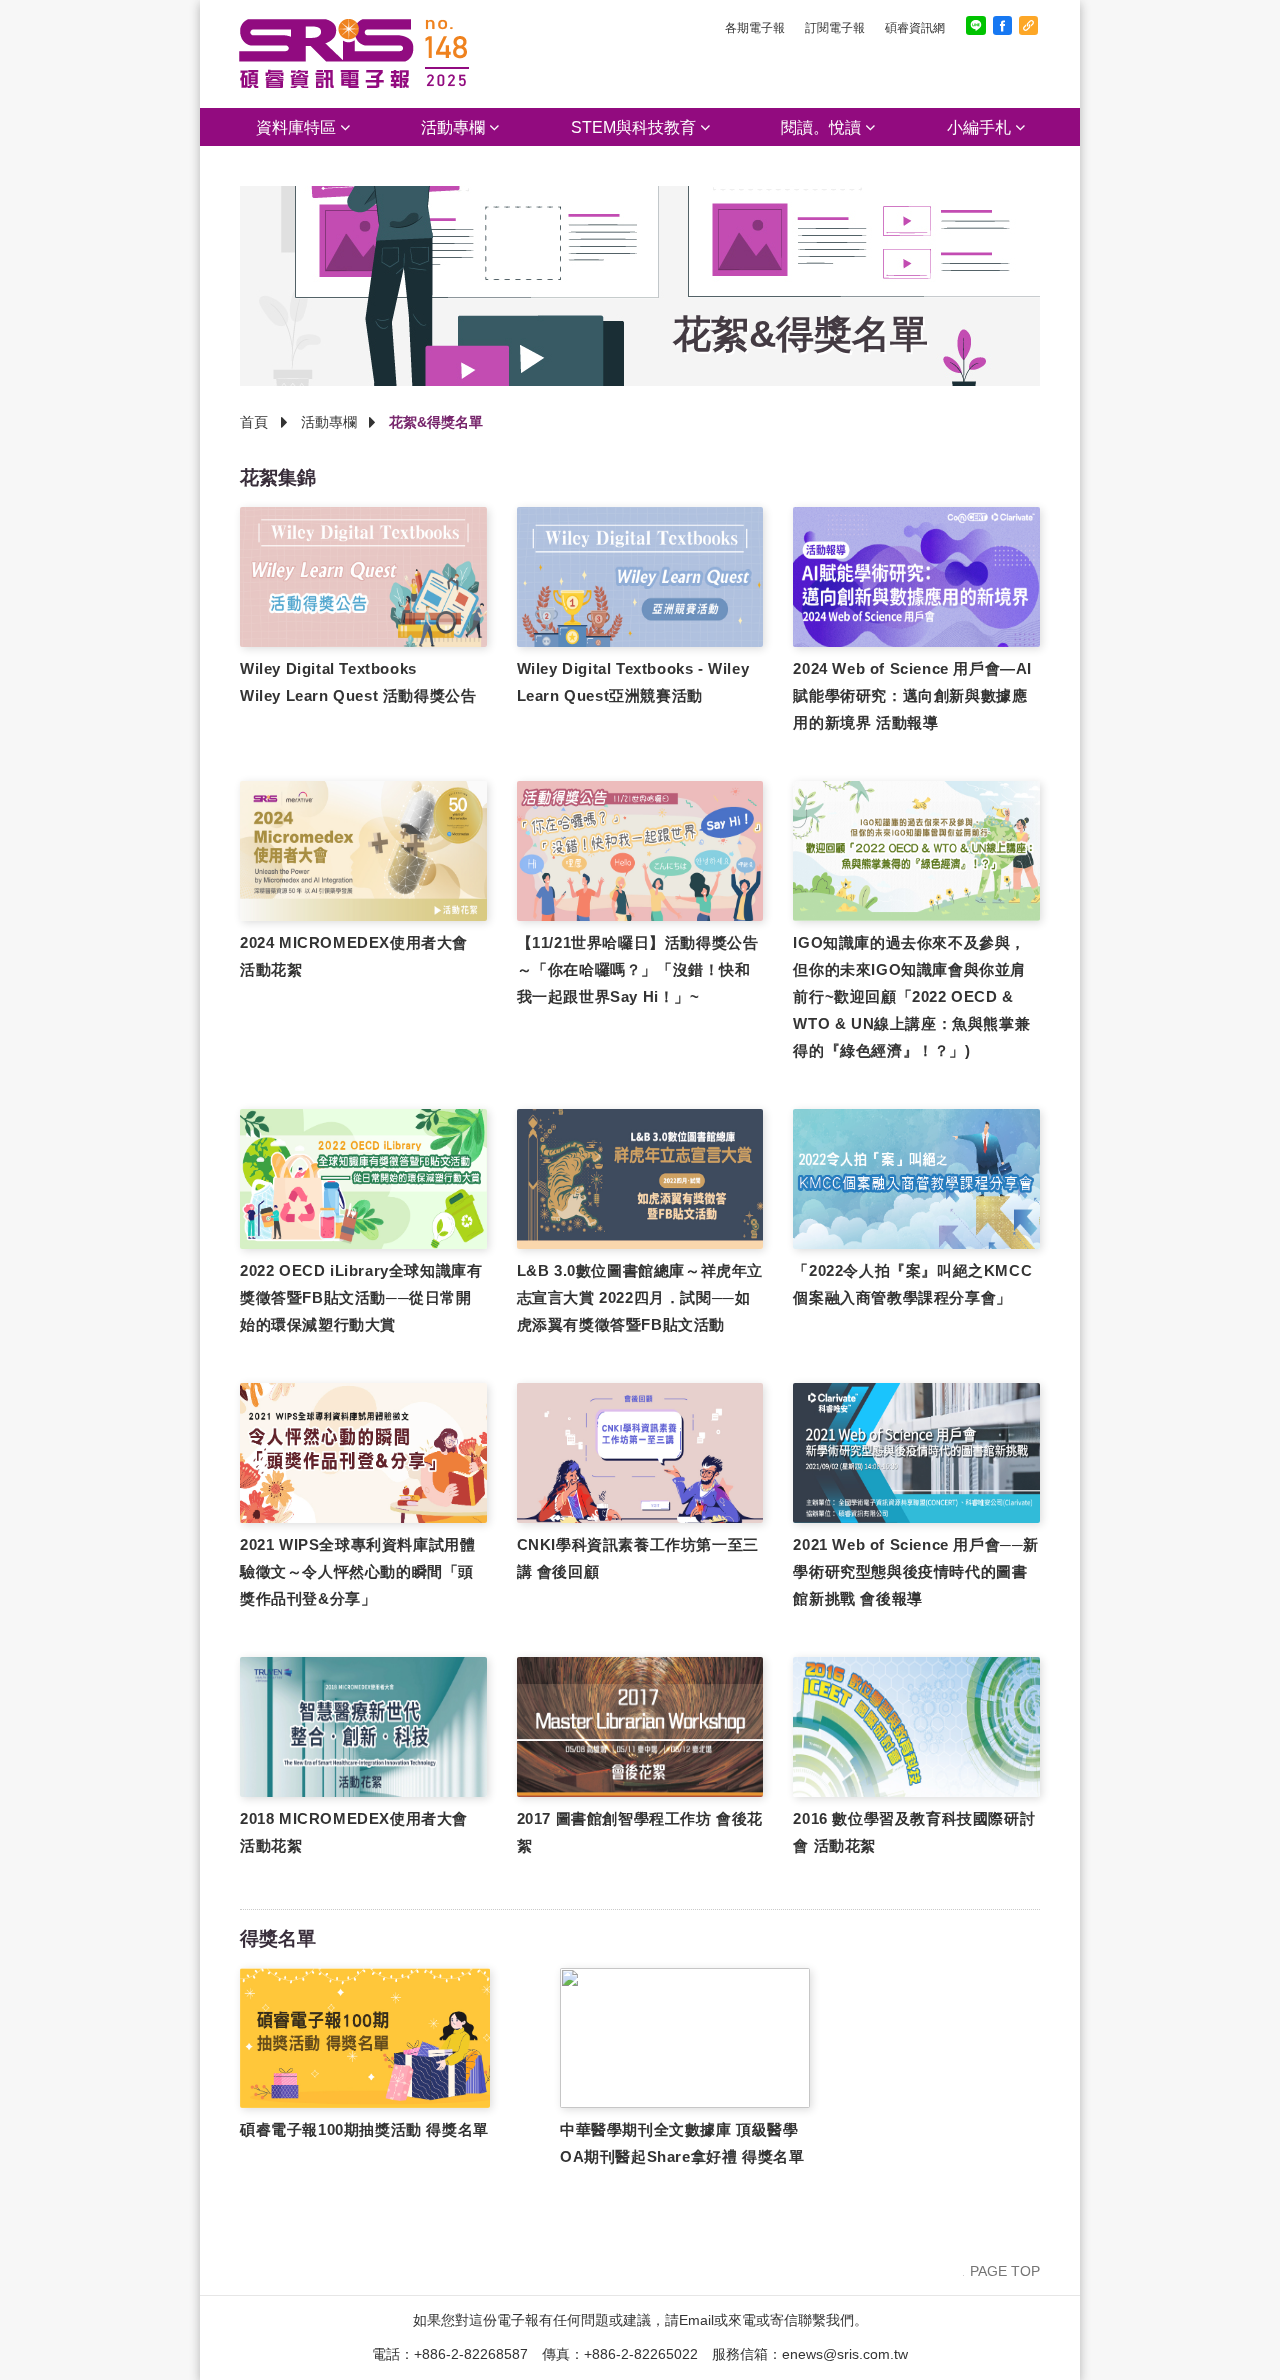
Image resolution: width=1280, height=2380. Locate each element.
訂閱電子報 (835, 28)
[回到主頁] (354, 84)
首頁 (254, 422)
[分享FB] (1002, 25)
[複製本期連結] (1028, 25)
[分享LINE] (975, 25)
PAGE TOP (1005, 2271)
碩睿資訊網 (915, 28)
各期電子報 (755, 28)
